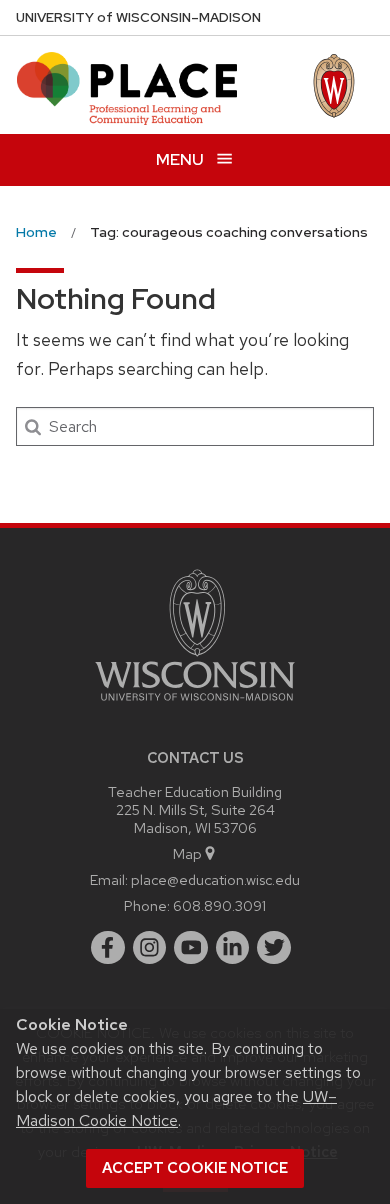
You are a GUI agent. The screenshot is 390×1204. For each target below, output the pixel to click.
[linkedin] (233, 948)
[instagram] (150, 948)
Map (187, 853)
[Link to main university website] (195, 704)
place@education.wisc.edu (215, 879)
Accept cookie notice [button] (195, 1168)
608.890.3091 (219, 905)
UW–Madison (138, 17)
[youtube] (191, 948)
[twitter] (274, 948)
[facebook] (108, 948)
